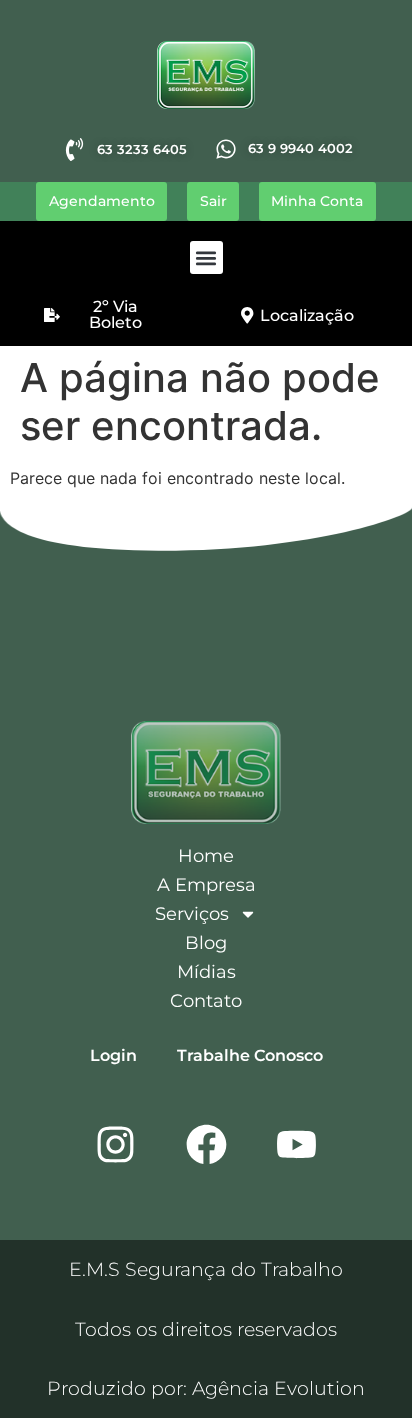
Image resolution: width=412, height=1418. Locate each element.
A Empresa (206, 885)
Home (206, 856)
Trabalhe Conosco (250, 1055)
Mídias (206, 972)
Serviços (192, 914)
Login (113, 1055)
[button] (206, 257)
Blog (206, 943)
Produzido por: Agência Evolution (206, 1388)
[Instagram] (116, 1144)
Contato (206, 1001)
